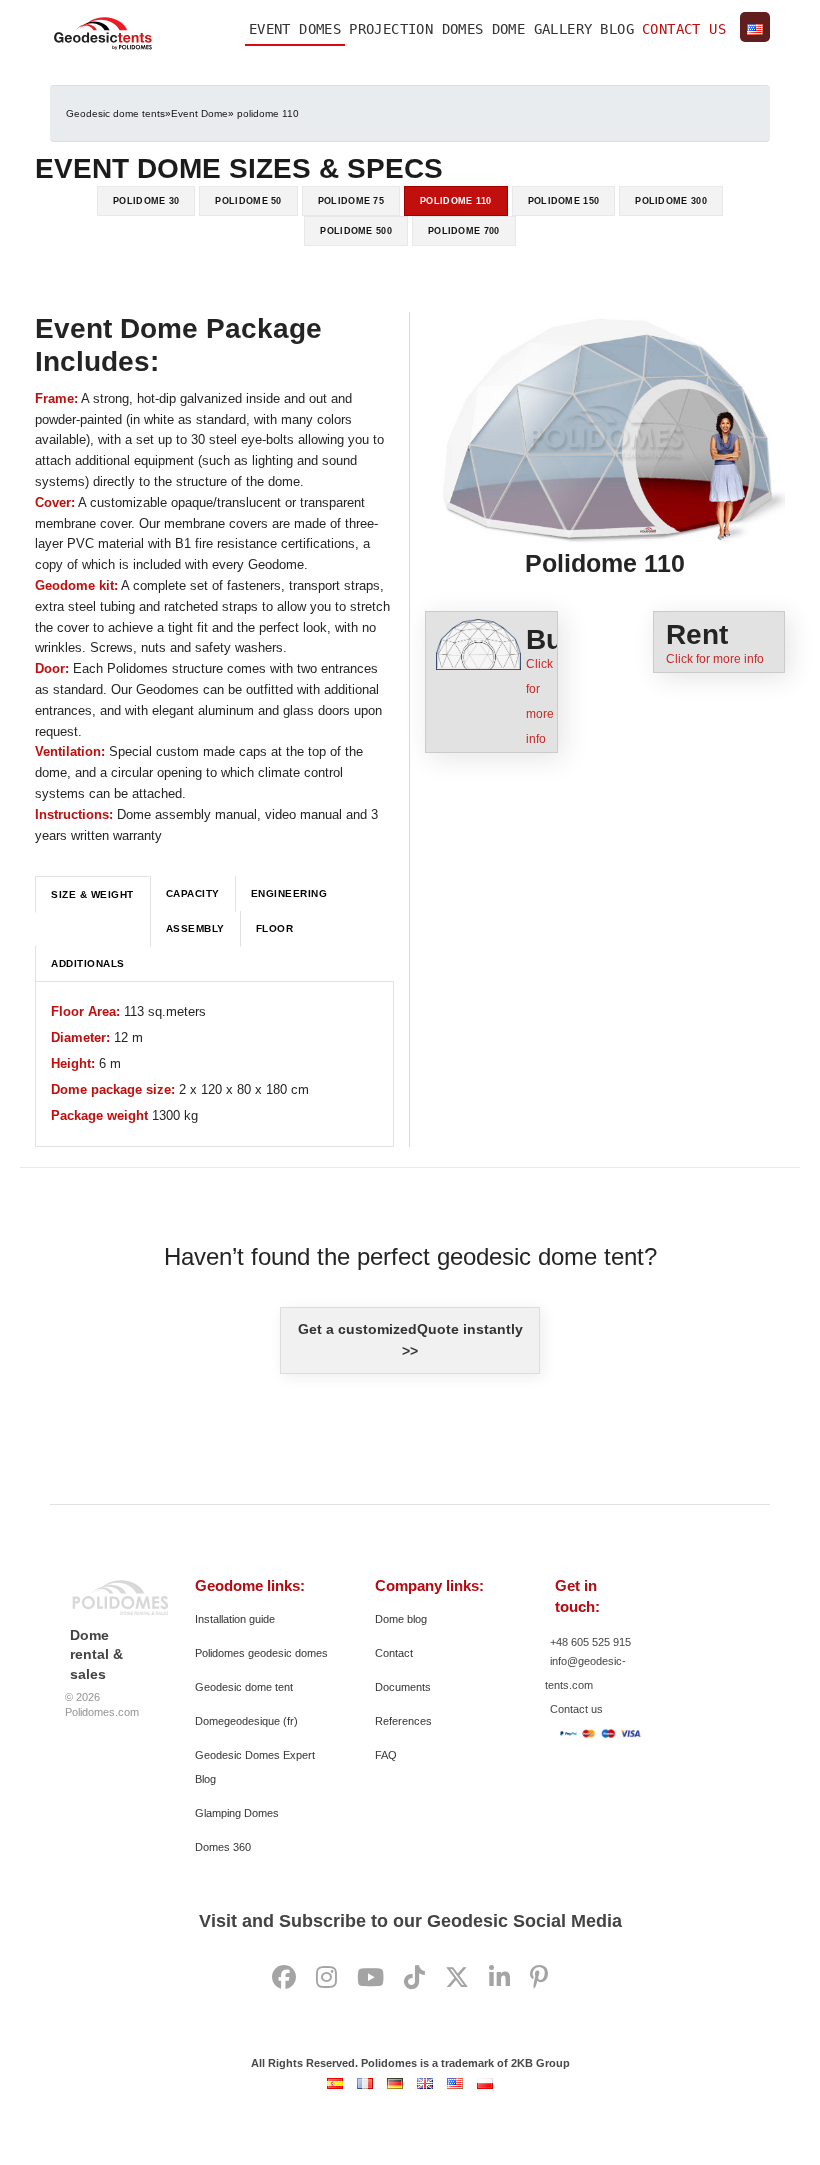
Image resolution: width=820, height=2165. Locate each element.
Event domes (295, 29)
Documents (403, 1687)
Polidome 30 (146, 201)
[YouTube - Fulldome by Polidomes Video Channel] (370, 1978)
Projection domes (416, 29)
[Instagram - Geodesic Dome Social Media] (326, 1978)
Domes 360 (223, 1847)
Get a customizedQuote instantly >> (410, 1340)
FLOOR (275, 928)
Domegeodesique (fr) (246, 1721)
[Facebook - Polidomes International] (284, 1978)
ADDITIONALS (88, 963)
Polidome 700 (464, 231)
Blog (617, 29)
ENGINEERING (289, 893)
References (403, 1721)
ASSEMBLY (195, 928)
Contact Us (684, 29)
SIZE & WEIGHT (92, 894)
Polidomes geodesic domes (261, 1653)
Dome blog (401, 1619)
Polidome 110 (456, 201)
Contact (394, 1653)
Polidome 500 (356, 231)
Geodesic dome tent (244, 1687)
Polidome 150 (564, 201)
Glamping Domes (237, 1813)
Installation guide (235, 1619)
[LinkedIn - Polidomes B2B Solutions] (499, 1978)
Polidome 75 (351, 201)
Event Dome (199, 113)
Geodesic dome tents (115, 113)
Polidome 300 (671, 201)
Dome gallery (542, 29)
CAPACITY (193, 893)
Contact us (576, 1709)
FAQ (386, 1755)
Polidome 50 (248, 201)
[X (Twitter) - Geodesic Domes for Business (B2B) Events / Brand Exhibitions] (457, 1978)
